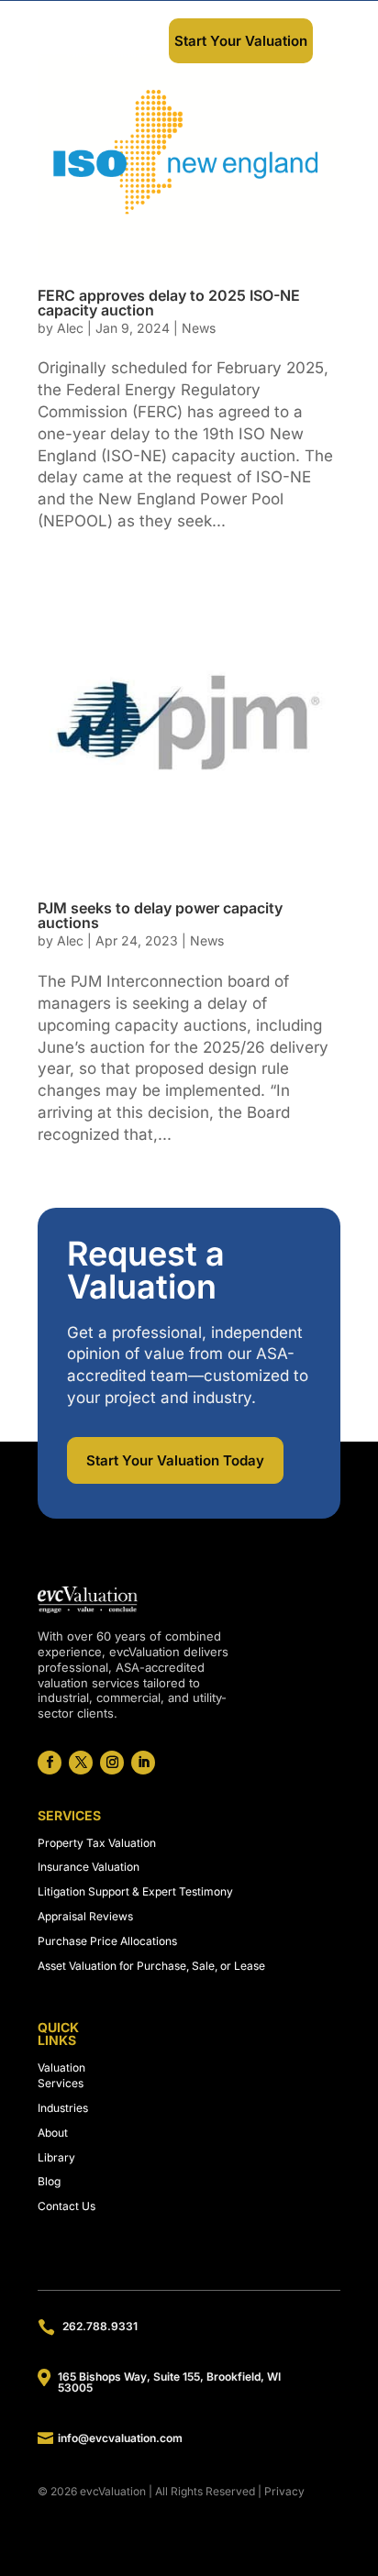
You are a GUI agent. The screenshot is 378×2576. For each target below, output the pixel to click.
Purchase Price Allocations (107, 1941)
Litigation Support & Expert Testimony (135, 1891)
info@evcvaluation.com (120, 2438)
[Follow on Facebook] (50, 1763)
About (53, 2133)
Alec (70, 328)
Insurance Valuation (89, 1867)
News (199, 328)
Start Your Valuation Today (175, 1460)
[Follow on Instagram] (112, 1763)
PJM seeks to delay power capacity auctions (160, 915)
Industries (63, 2108)
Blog (49, 2181)
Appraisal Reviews (85, 1916)
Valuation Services (61, 2075)
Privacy (284, 2491)
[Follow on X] (81, 1763)
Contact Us (67, 2206)
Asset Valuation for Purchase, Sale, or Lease (151, 1966)
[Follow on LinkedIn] (143, 1763)
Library (56, 2157)
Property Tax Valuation (97, 1843)
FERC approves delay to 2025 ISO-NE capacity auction (169, 303)
